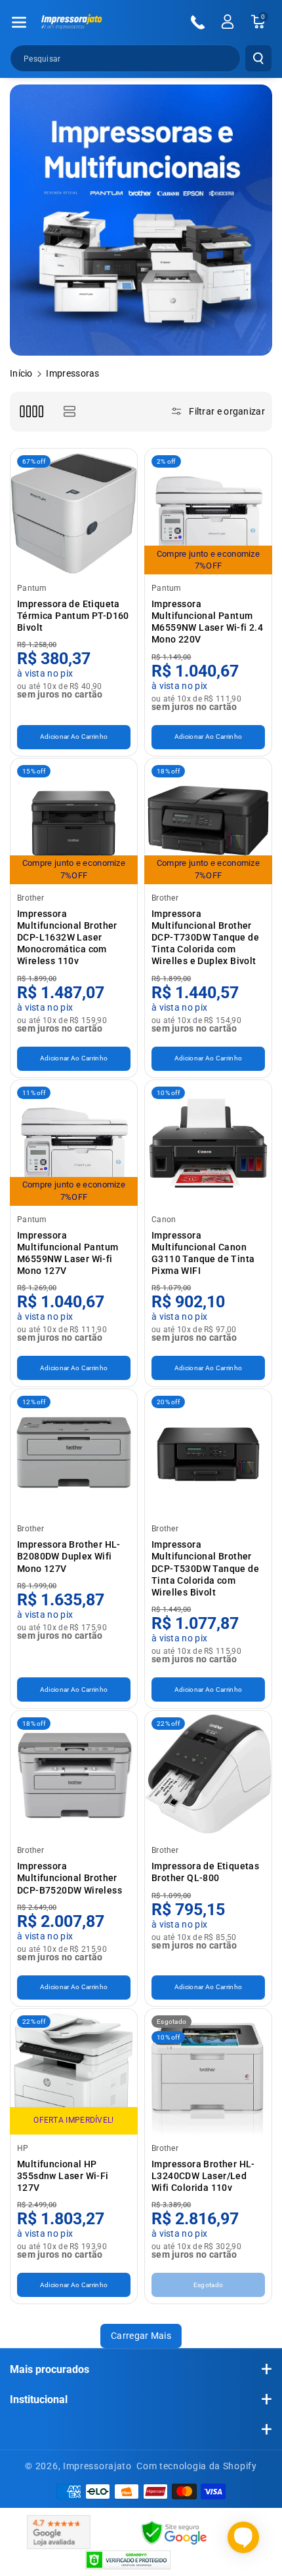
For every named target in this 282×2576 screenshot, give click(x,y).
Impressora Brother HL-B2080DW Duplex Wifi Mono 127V (69, 1556)
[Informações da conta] (228, 22)
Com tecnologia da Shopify (197, 2466)
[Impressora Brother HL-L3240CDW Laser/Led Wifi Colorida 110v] (208, 2072)
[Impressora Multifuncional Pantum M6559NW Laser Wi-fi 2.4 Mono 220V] (208, 512)
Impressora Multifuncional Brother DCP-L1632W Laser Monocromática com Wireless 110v (67, 938)
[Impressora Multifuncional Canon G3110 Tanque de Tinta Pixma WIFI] (208, 1143)
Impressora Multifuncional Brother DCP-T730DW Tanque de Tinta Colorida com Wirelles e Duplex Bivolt (205, 938)
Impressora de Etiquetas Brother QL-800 (205, 1872)
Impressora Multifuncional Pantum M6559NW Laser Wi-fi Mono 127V (68, 1253)
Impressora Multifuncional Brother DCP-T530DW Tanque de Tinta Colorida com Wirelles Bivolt (205, 1568)
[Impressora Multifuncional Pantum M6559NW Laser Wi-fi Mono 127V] (74, 1143)
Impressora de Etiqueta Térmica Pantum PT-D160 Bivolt (73, 616)
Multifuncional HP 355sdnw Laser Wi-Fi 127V (63, 2176)
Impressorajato (97, 2466)
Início (21, 373)
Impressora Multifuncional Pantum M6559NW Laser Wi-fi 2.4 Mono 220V (207, 622)
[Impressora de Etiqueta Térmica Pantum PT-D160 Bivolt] (74, 512)
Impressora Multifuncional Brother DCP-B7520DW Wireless (70, 1878)
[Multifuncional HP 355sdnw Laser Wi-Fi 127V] (74, 2072)
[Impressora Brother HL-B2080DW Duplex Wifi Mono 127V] (74, 1452)
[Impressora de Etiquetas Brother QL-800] (208, 1774)
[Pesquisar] (258, 58)
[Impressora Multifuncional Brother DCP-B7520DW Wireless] (74, 1774)
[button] (19, 22)
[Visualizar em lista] (69, 412)
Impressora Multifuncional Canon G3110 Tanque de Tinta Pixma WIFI (203, 1253)
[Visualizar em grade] (31, 412)
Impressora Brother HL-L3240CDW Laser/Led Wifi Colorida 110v (203, 2176)
